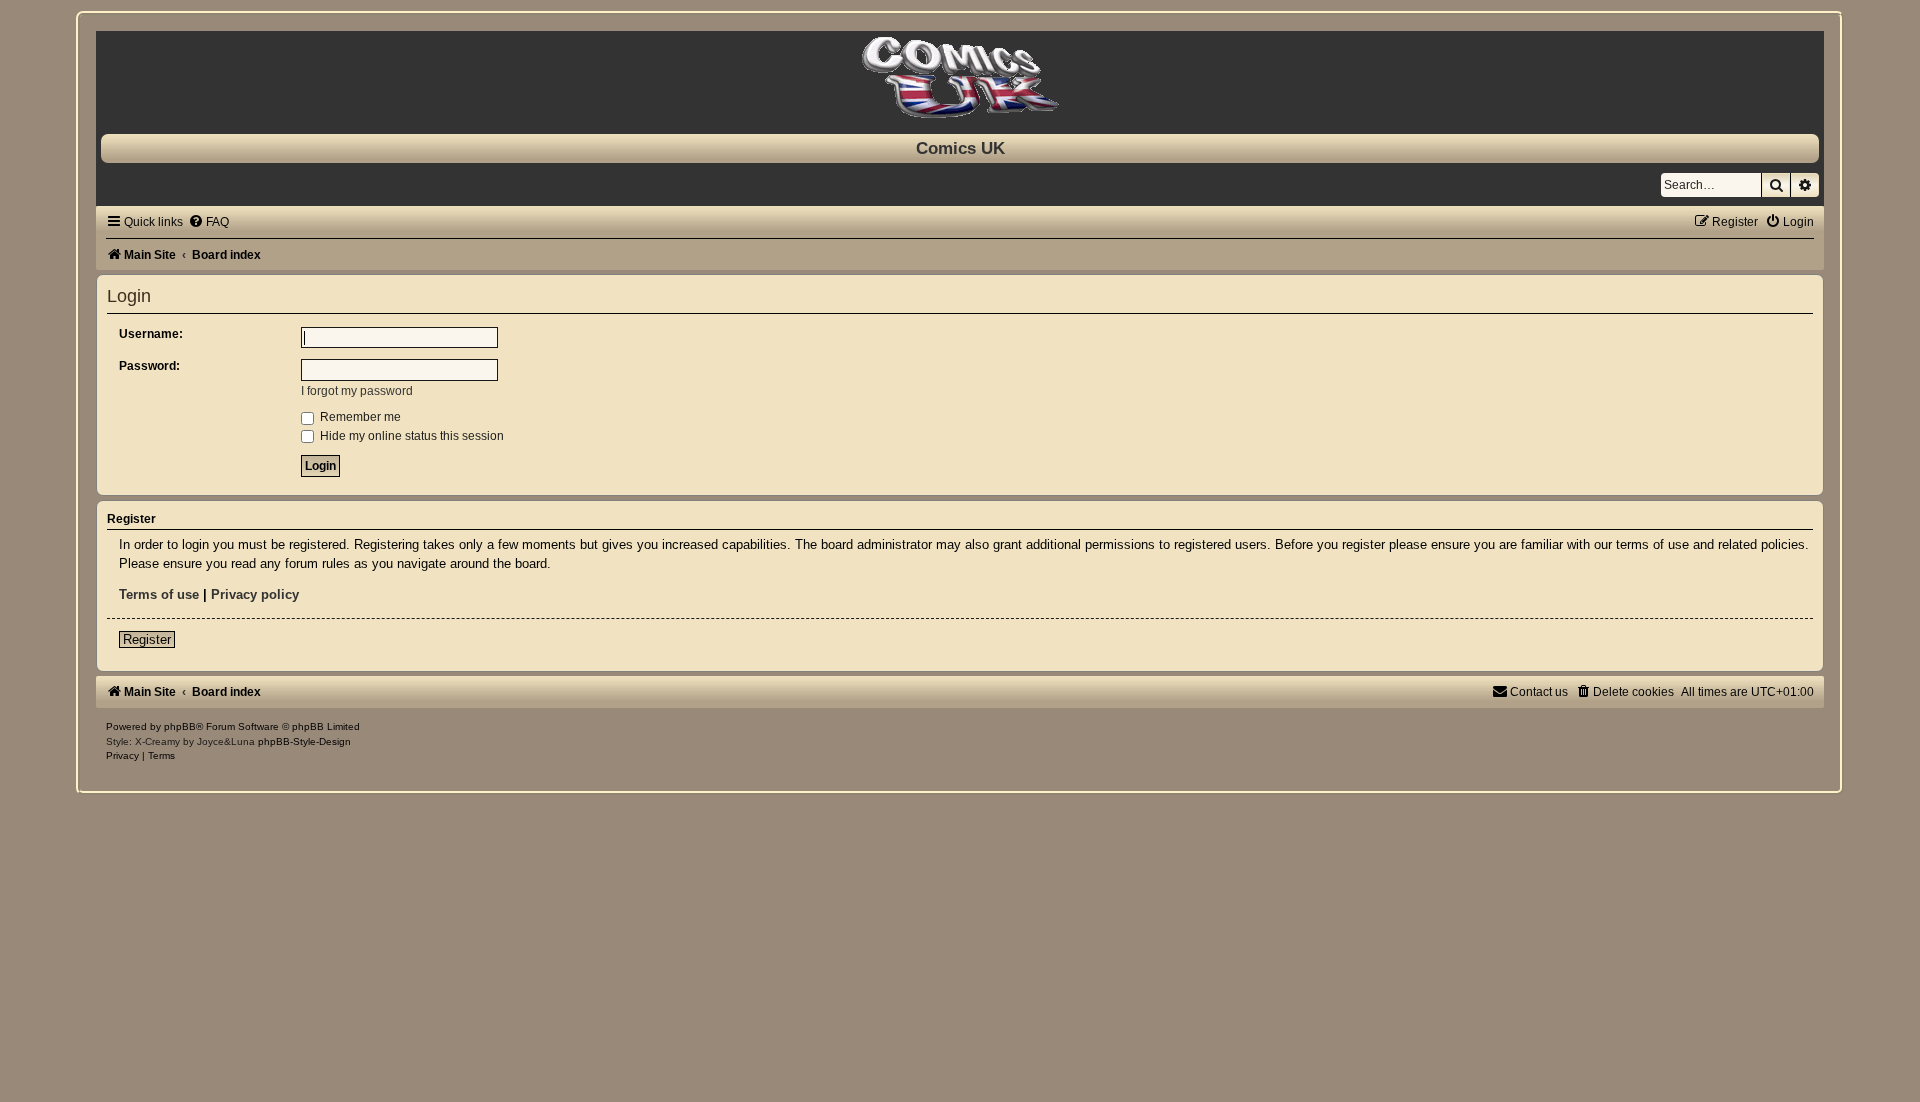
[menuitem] (208, 222)
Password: (149, 366)
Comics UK (960, 148)
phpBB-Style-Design (304, 741)
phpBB (180, 726)
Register (147, 639)
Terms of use (159, 594)
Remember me (359, 417)
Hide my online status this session (410, 436)
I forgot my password (357, 391)
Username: (151, 334)
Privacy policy (255, 594)
